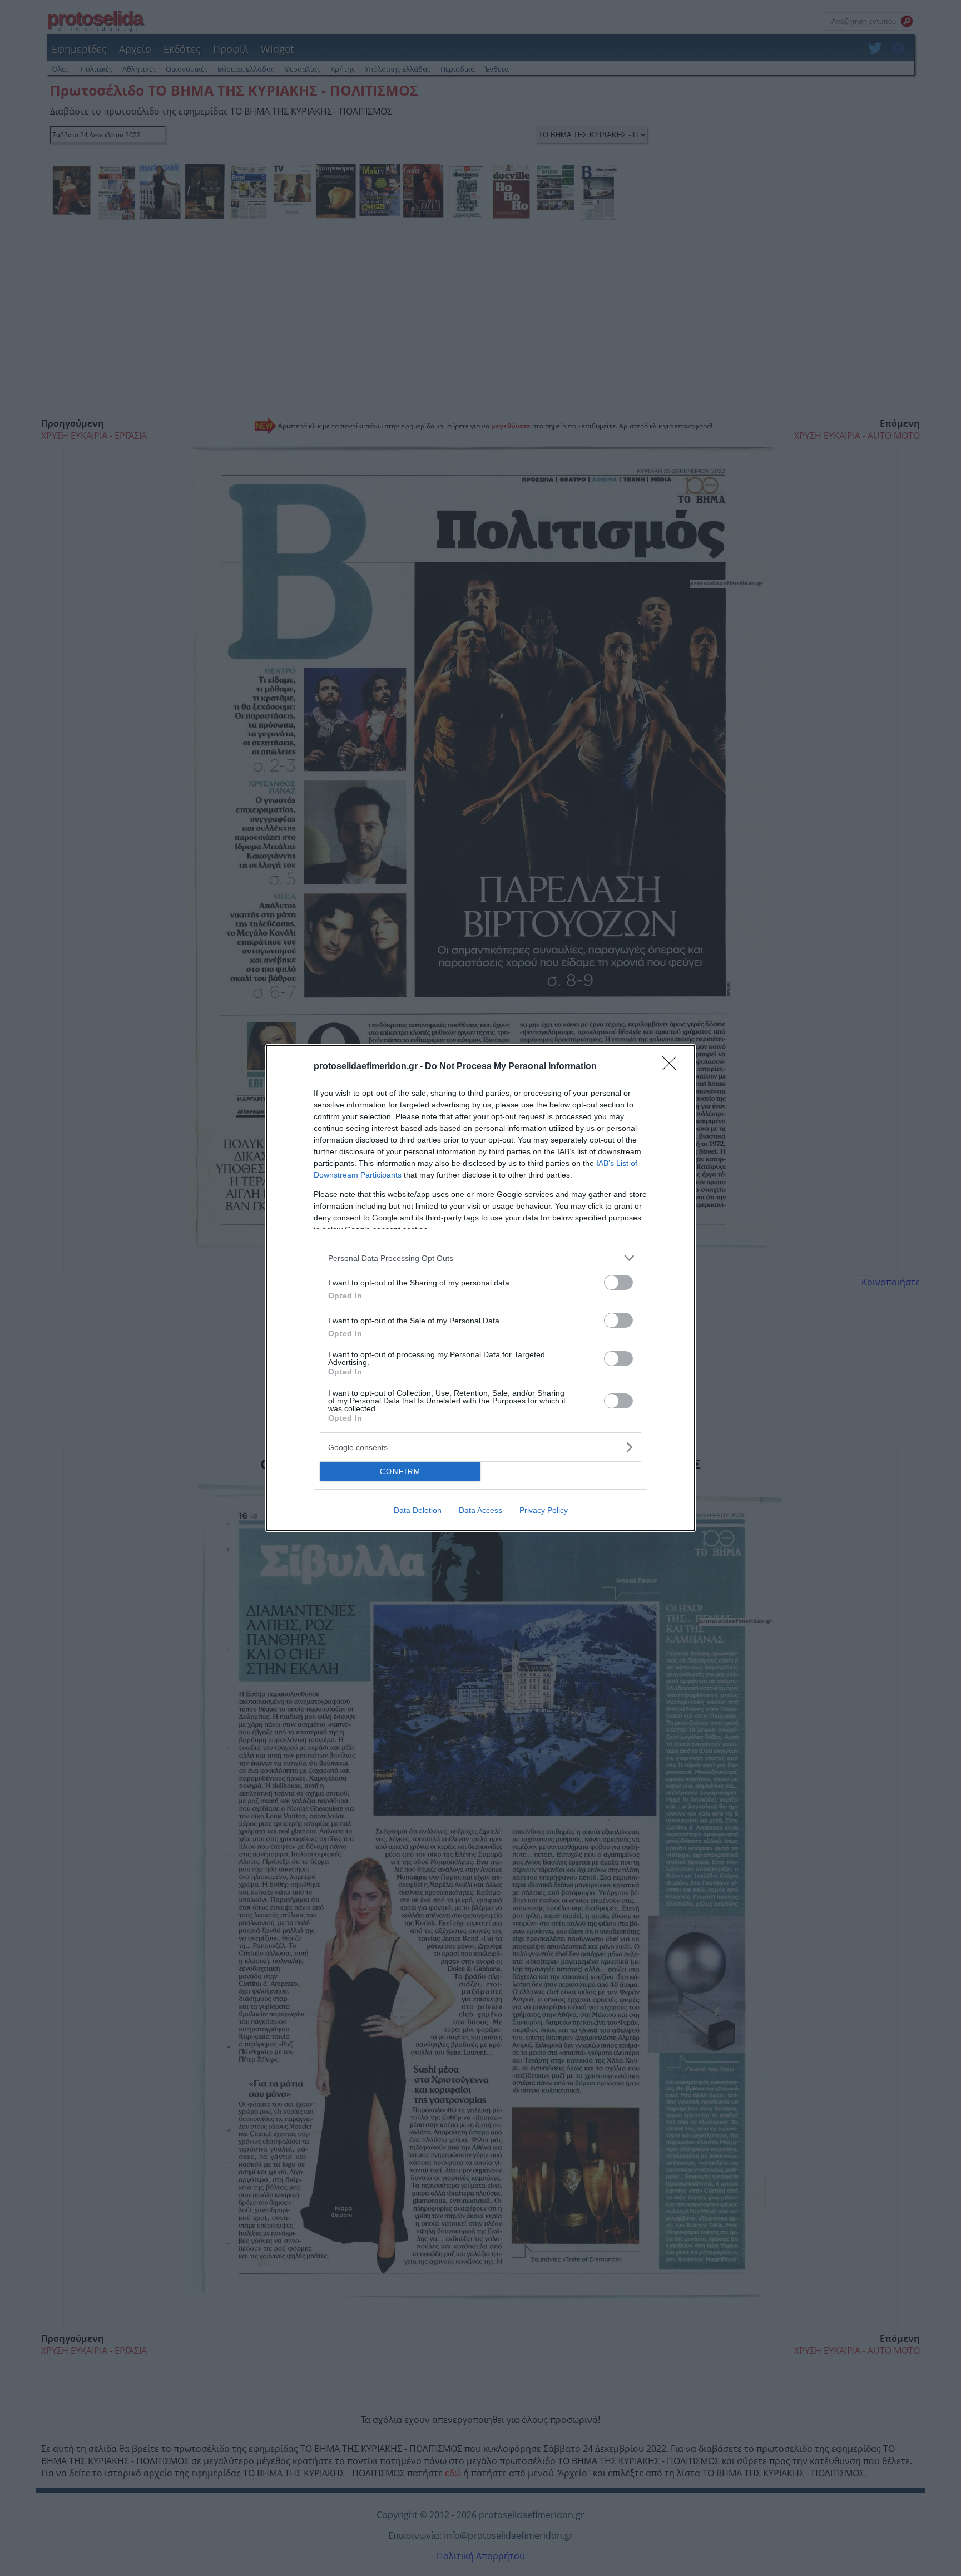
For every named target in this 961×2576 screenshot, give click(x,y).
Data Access (481, 1510)
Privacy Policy (544, 1510)
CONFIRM (400, 1472)
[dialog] (481, 1288)
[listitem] (481, 1258)
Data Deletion (418, 1510)
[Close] (673, 1067)
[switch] (618, 1282)
